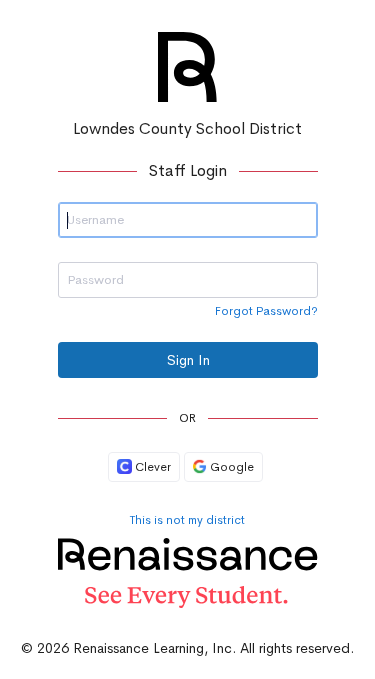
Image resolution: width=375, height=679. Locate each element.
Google (230, 467)
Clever (151, 467)
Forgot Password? (266, 311)
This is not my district (187, 520)
